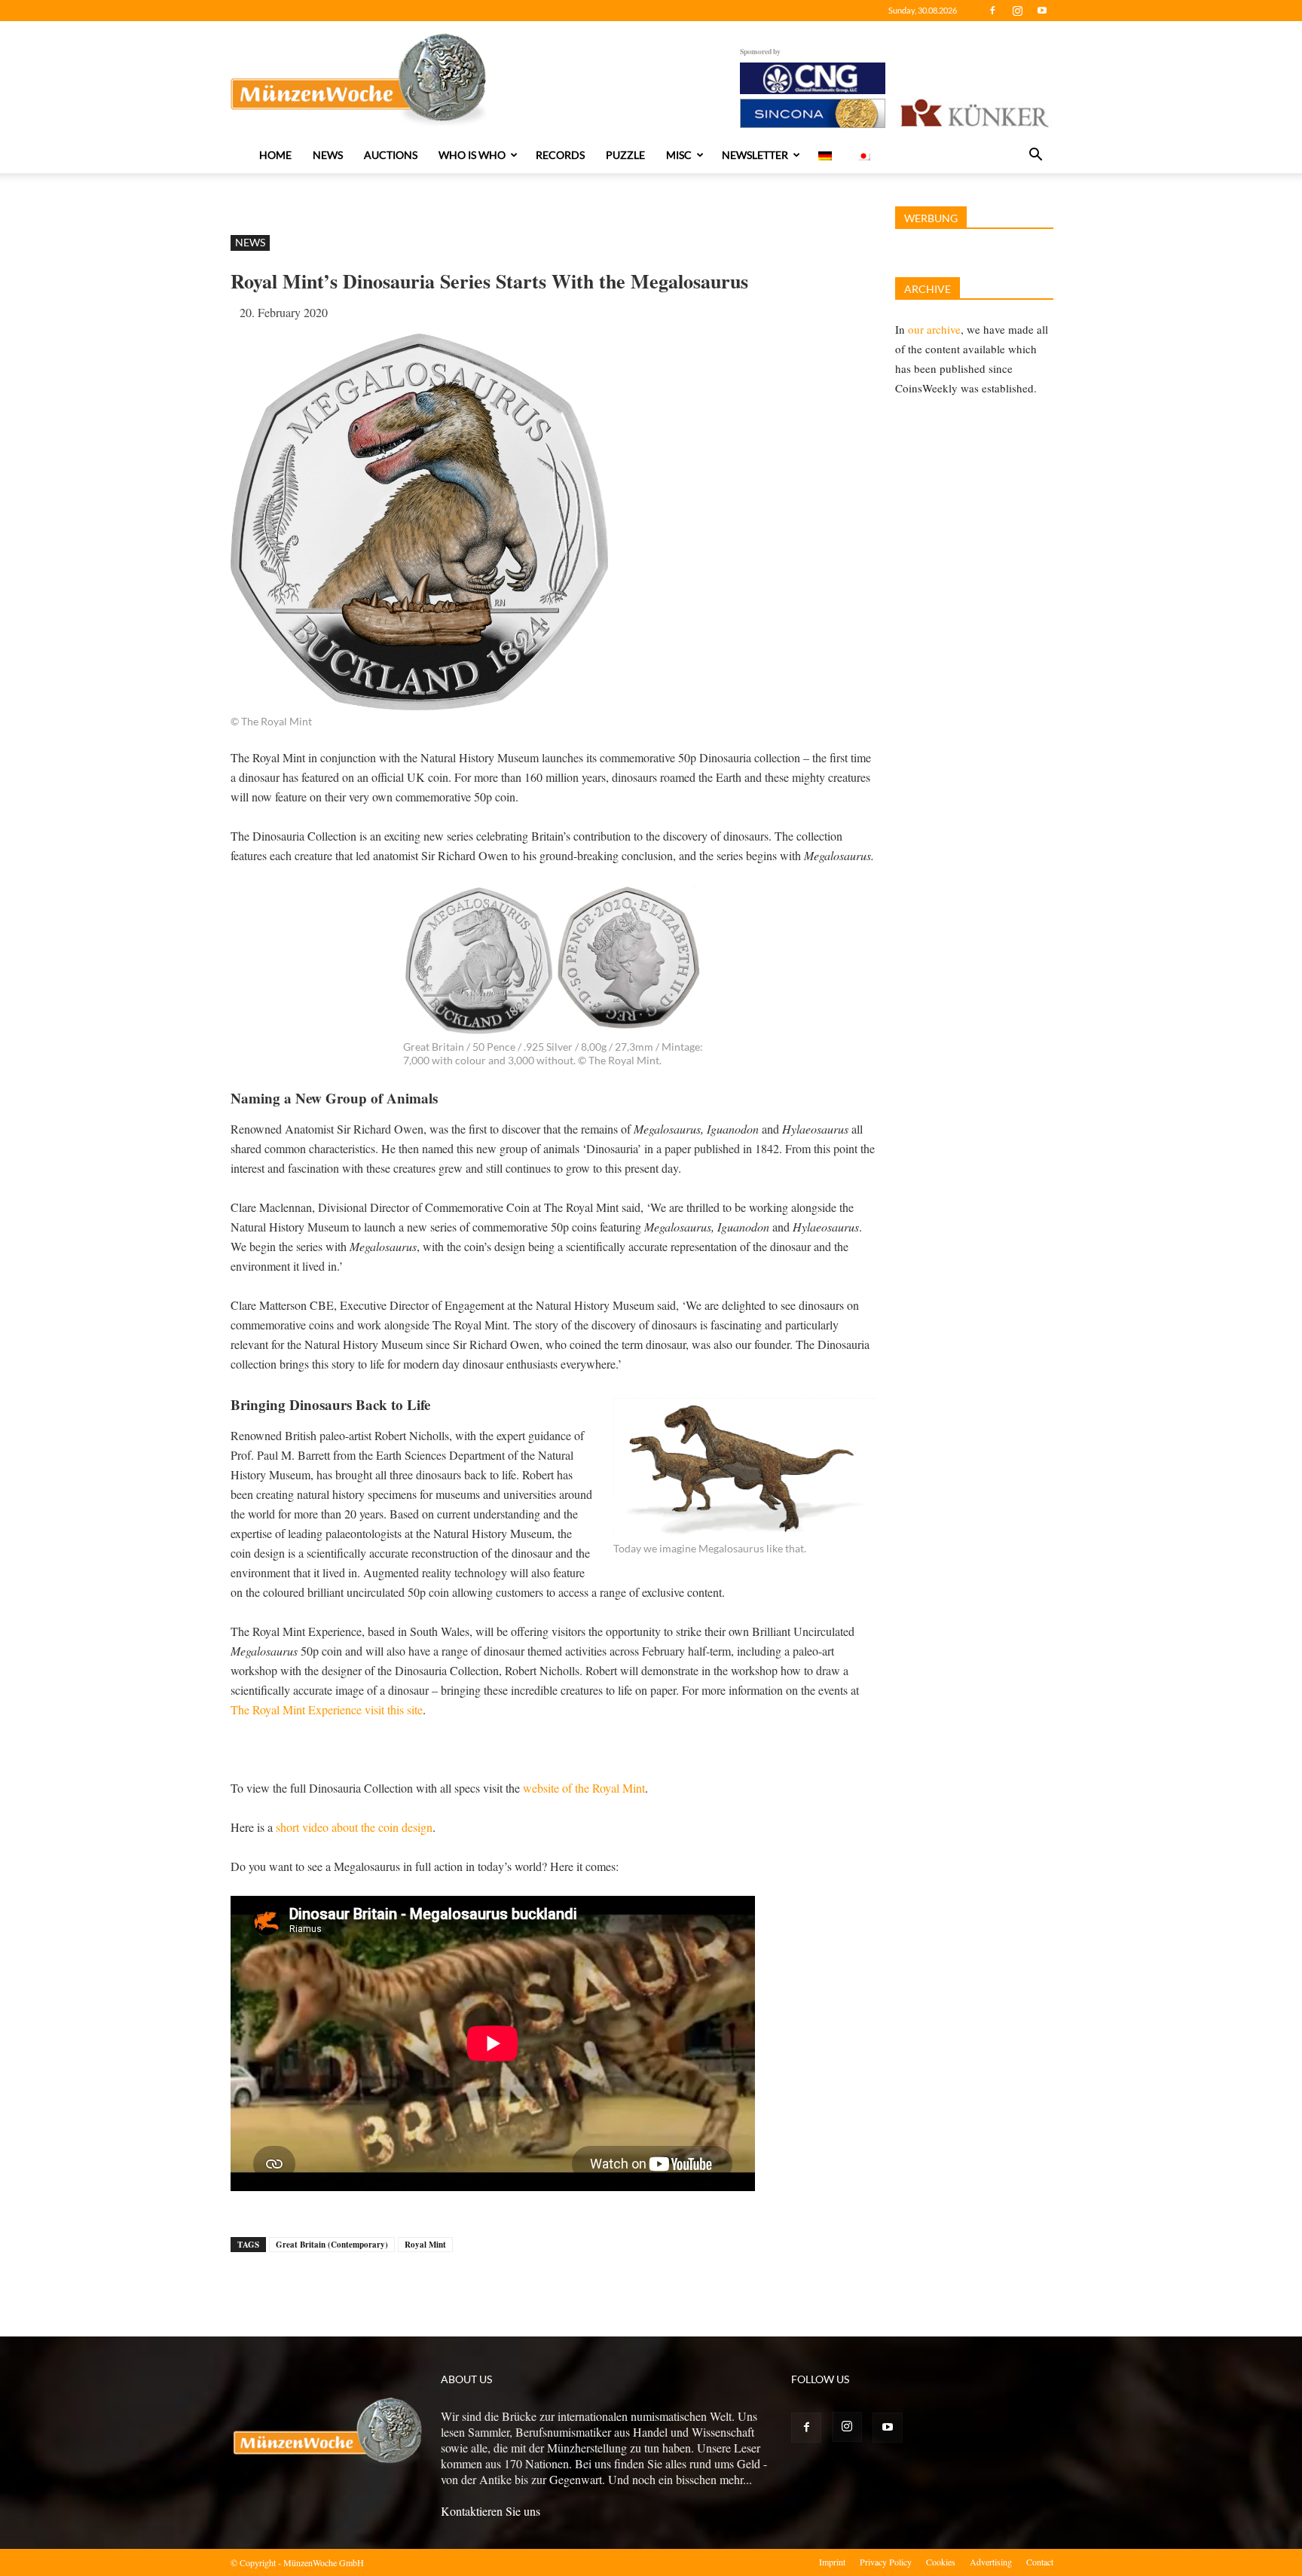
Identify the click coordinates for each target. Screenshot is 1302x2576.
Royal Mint (425, 2245)
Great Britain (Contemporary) (332, 2245)
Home (275, 155)
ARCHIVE (928, 289)
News (328, 155)
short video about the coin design (354, 1827)
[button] (1035, 156)
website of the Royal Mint (584, 1788)
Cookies (941, 2562)
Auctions (391, 155)
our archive (934, 329)
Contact (1040, 2562)
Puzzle (625, 155)
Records (560, 155)
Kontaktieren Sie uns (491, 2511)
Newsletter (755, 155)
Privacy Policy (886, 2562)
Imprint (832, 2562)
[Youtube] (1042, 11)
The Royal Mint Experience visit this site (327, 1709)
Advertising (991, 2562)
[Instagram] (1017, 11)
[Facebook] (992, 11)
